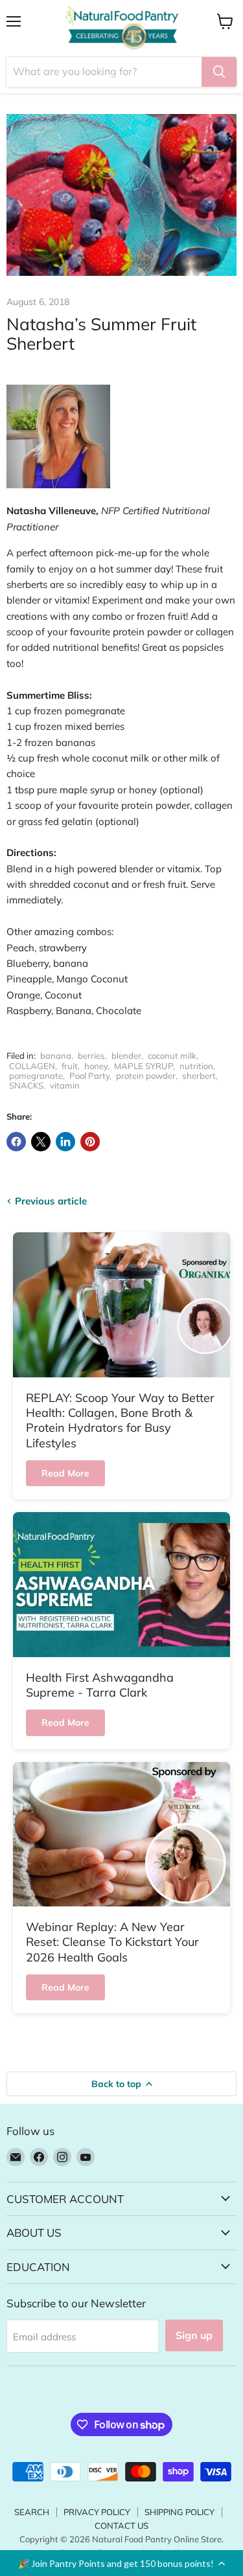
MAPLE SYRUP (144, 1066)
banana (56, 1056)
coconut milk (172, 1056)
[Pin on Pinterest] (90, 1142)
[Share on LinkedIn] (65, 1142)
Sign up (194, 2335)
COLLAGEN (32, 1066)
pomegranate (36, 1076)
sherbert (199, 1076)
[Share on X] (41, 1142)
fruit (70, 1066)
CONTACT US (121, 2525)
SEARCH (32, 2512)
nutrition (196, 1066)
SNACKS (26, 1085)
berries (91, 1056)
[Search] (219, 72)
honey (96, 1066)
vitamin (65, 1085)
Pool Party (89, 1076)
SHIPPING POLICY (179, 2512)
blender (126, 1056)
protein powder (146, 1076)
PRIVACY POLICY (97, 2512)
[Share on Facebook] (16, 1142)
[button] (121, 2563)
